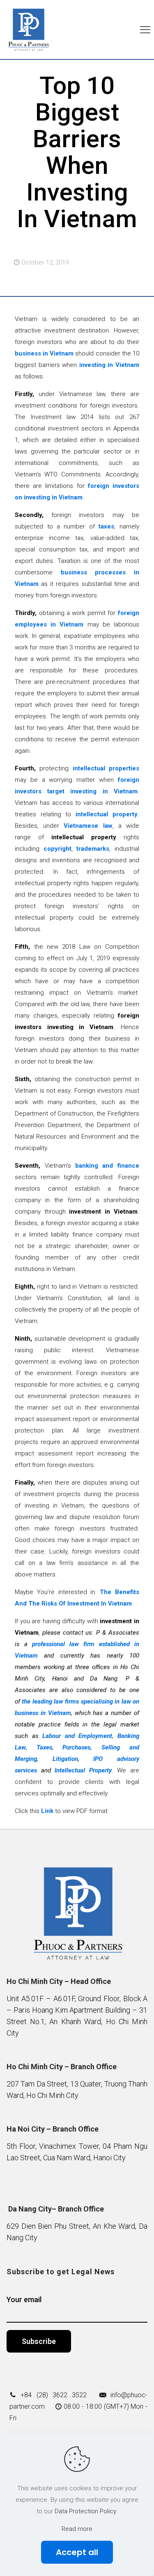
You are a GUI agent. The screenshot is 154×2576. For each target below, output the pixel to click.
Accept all (77, 2552)
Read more (77, 2529)
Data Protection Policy (85, 2511)
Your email (24, 2299)
